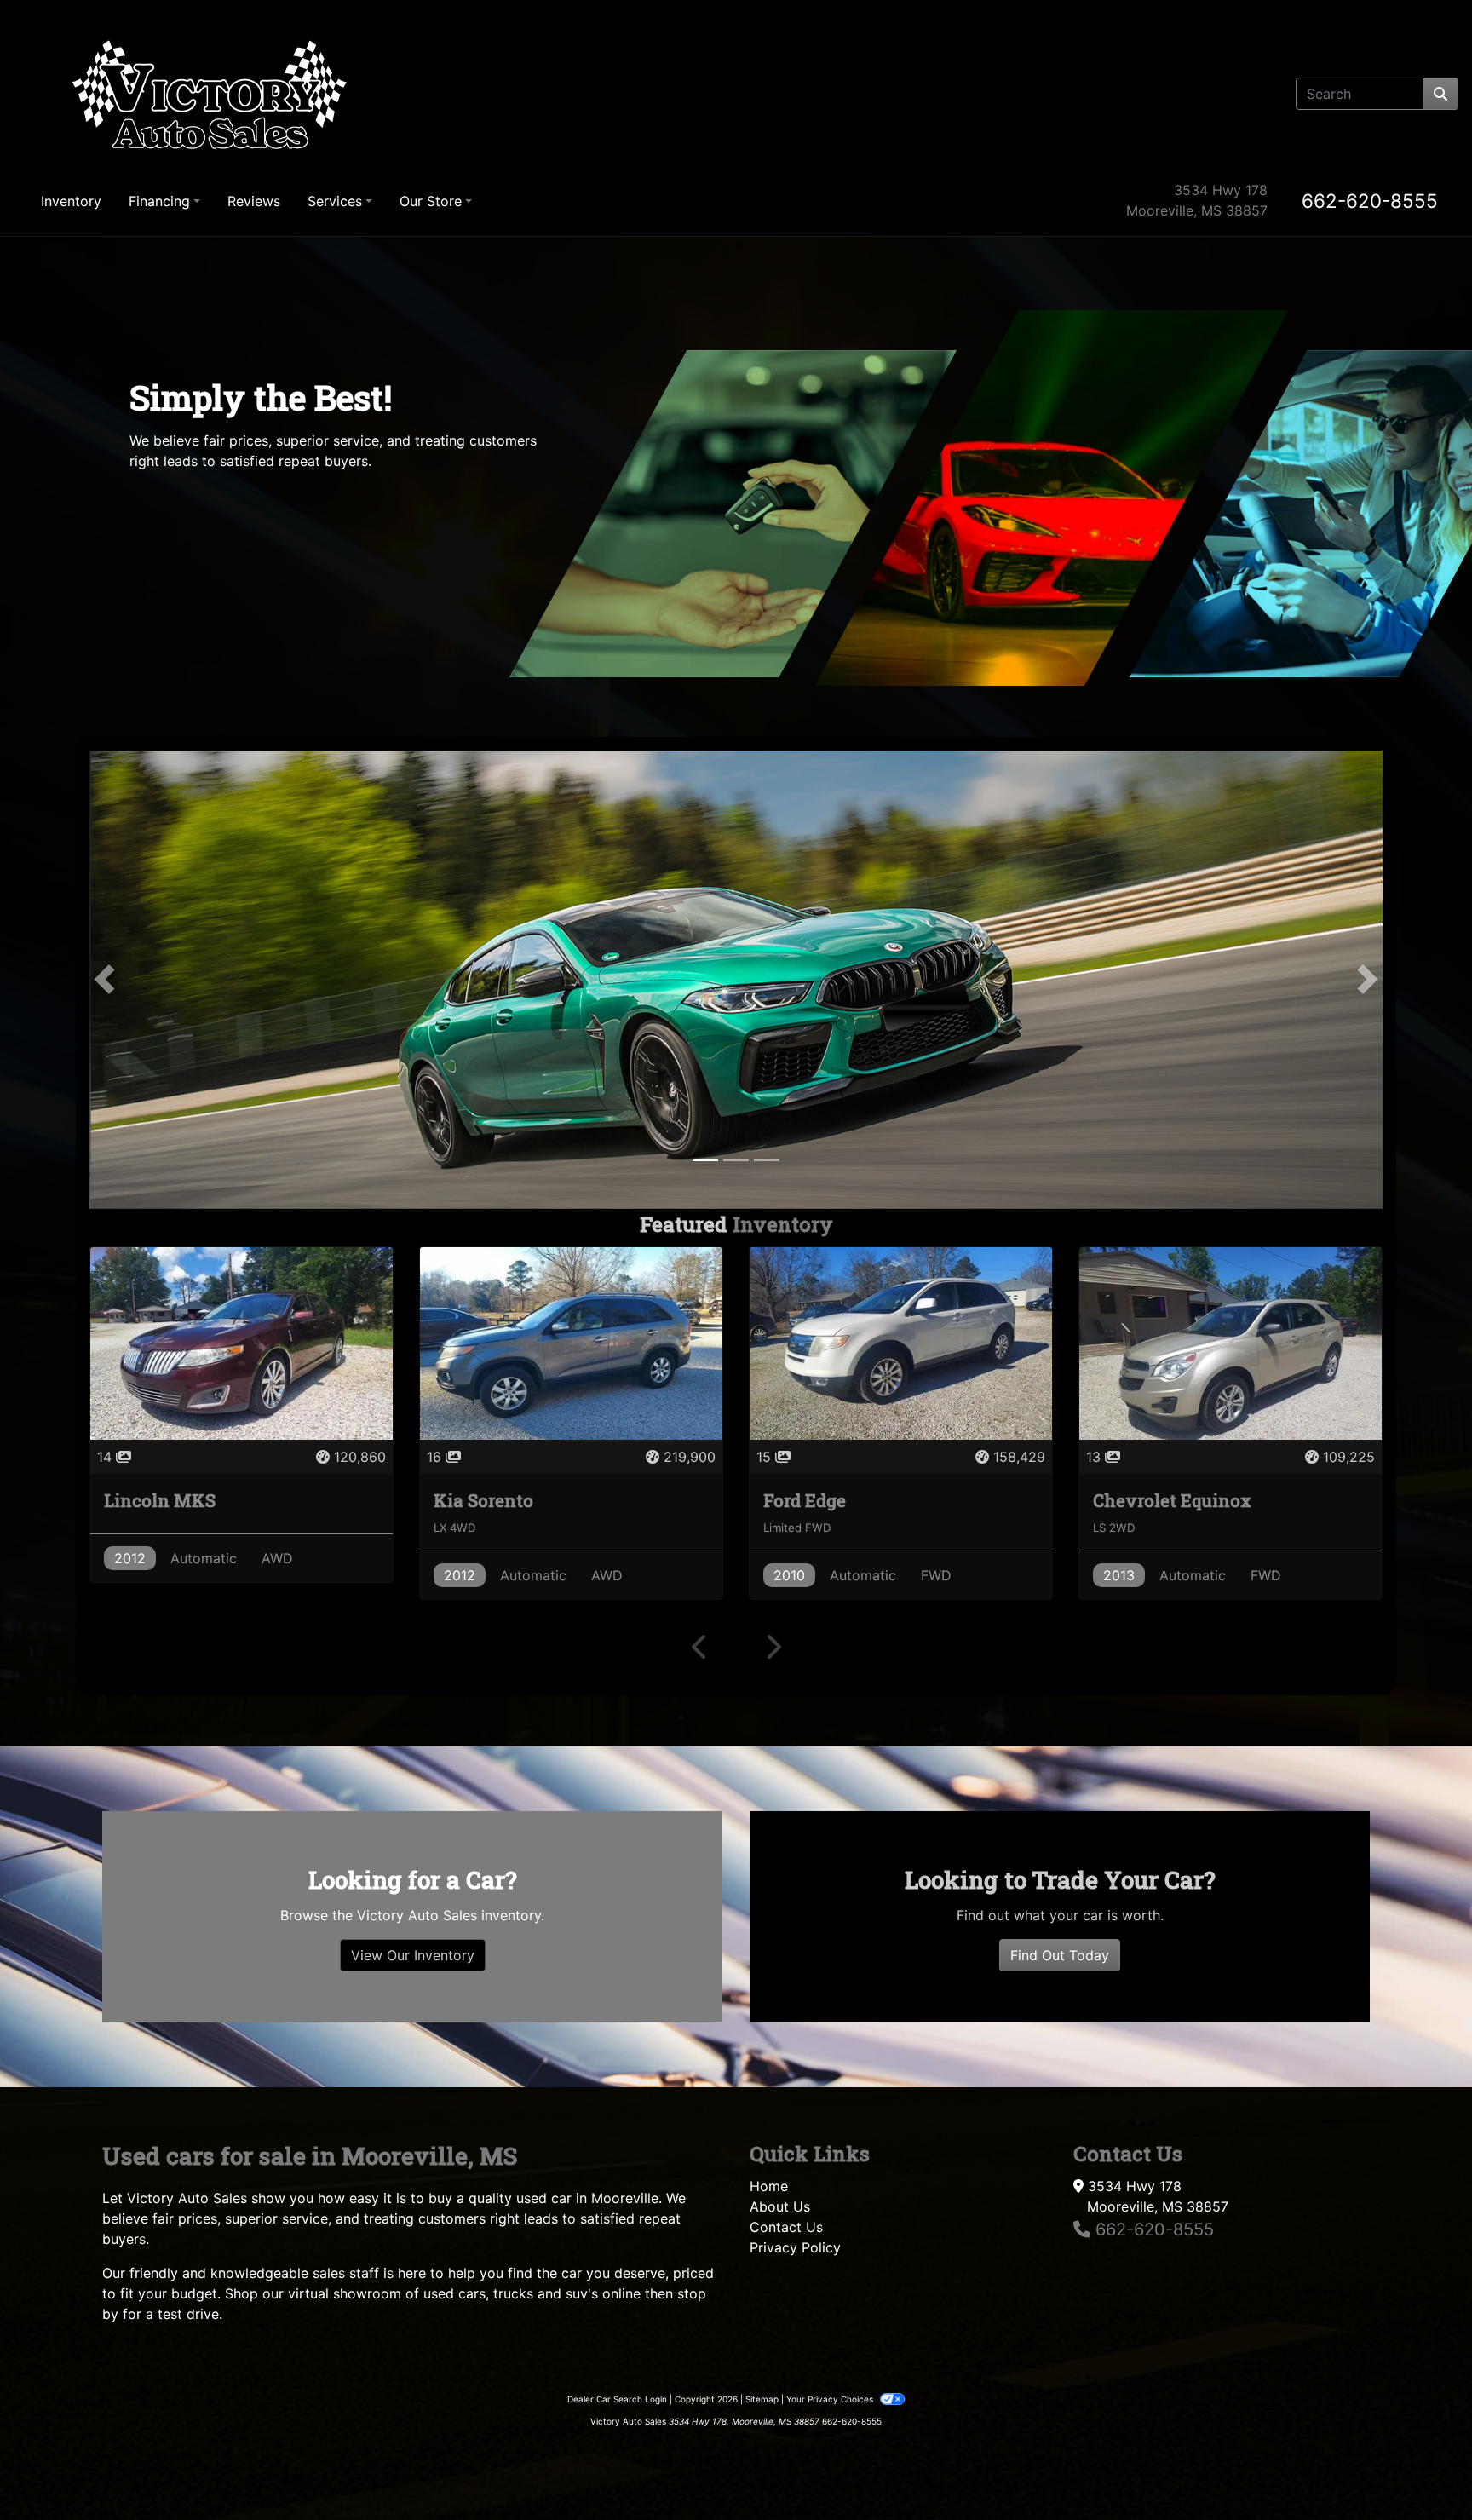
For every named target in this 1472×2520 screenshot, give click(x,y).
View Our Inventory (413, 2467)
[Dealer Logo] (210, 93)
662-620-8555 (1370, 201)
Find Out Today (1060, 2467)
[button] (104, 1236)
